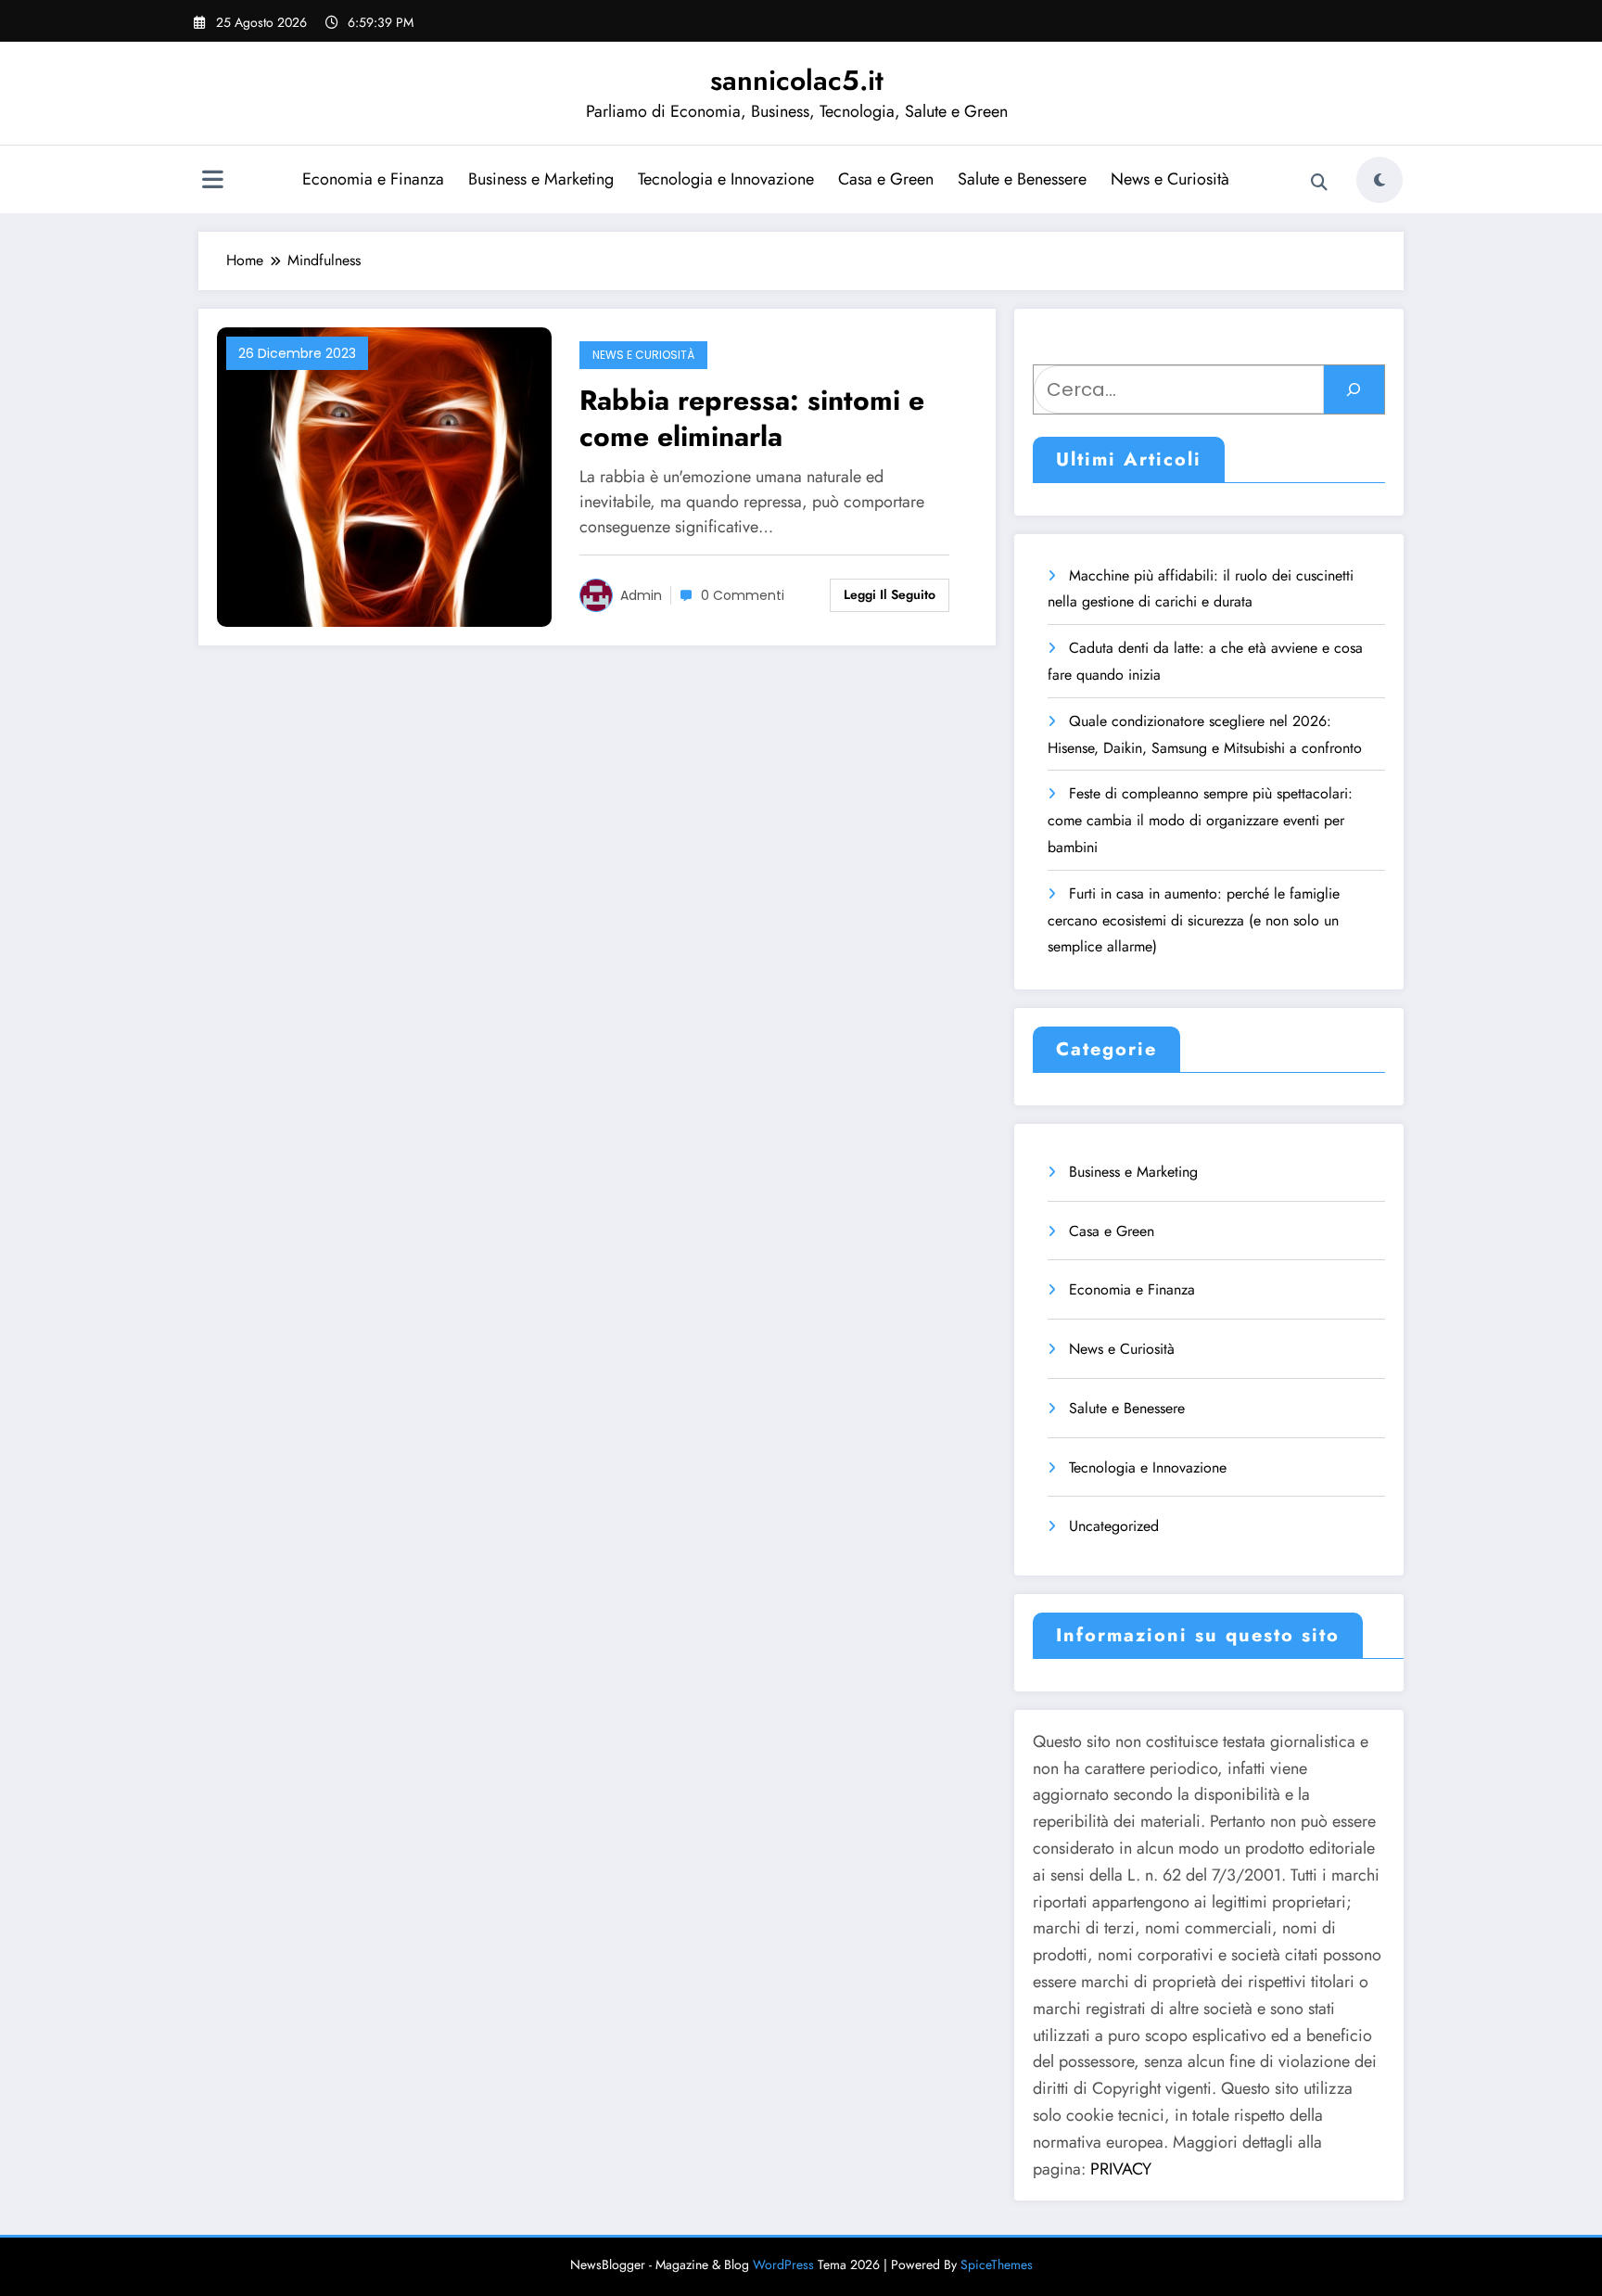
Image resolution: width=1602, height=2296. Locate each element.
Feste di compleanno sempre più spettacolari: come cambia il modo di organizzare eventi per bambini (1200, 820)
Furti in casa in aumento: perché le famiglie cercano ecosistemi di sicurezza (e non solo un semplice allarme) (1194, 920)
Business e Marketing (541, 179)
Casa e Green (886, 179)
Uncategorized (1114, 1526)
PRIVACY (1121, 2169)
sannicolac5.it (797, 80)
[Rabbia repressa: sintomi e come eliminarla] (384, 475)
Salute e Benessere (1022, 179)
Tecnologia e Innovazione (726, 179)
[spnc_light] (1379, 180)
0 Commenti (743, 595)
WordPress (783, 2264)
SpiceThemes (997, 2264)
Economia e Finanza (373, 179)
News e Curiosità (1170, 179)
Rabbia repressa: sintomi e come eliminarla (752, 418)
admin (641, 595)
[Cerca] (1319, 183)
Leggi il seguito (890, 594)
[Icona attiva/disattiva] (212, 182)
